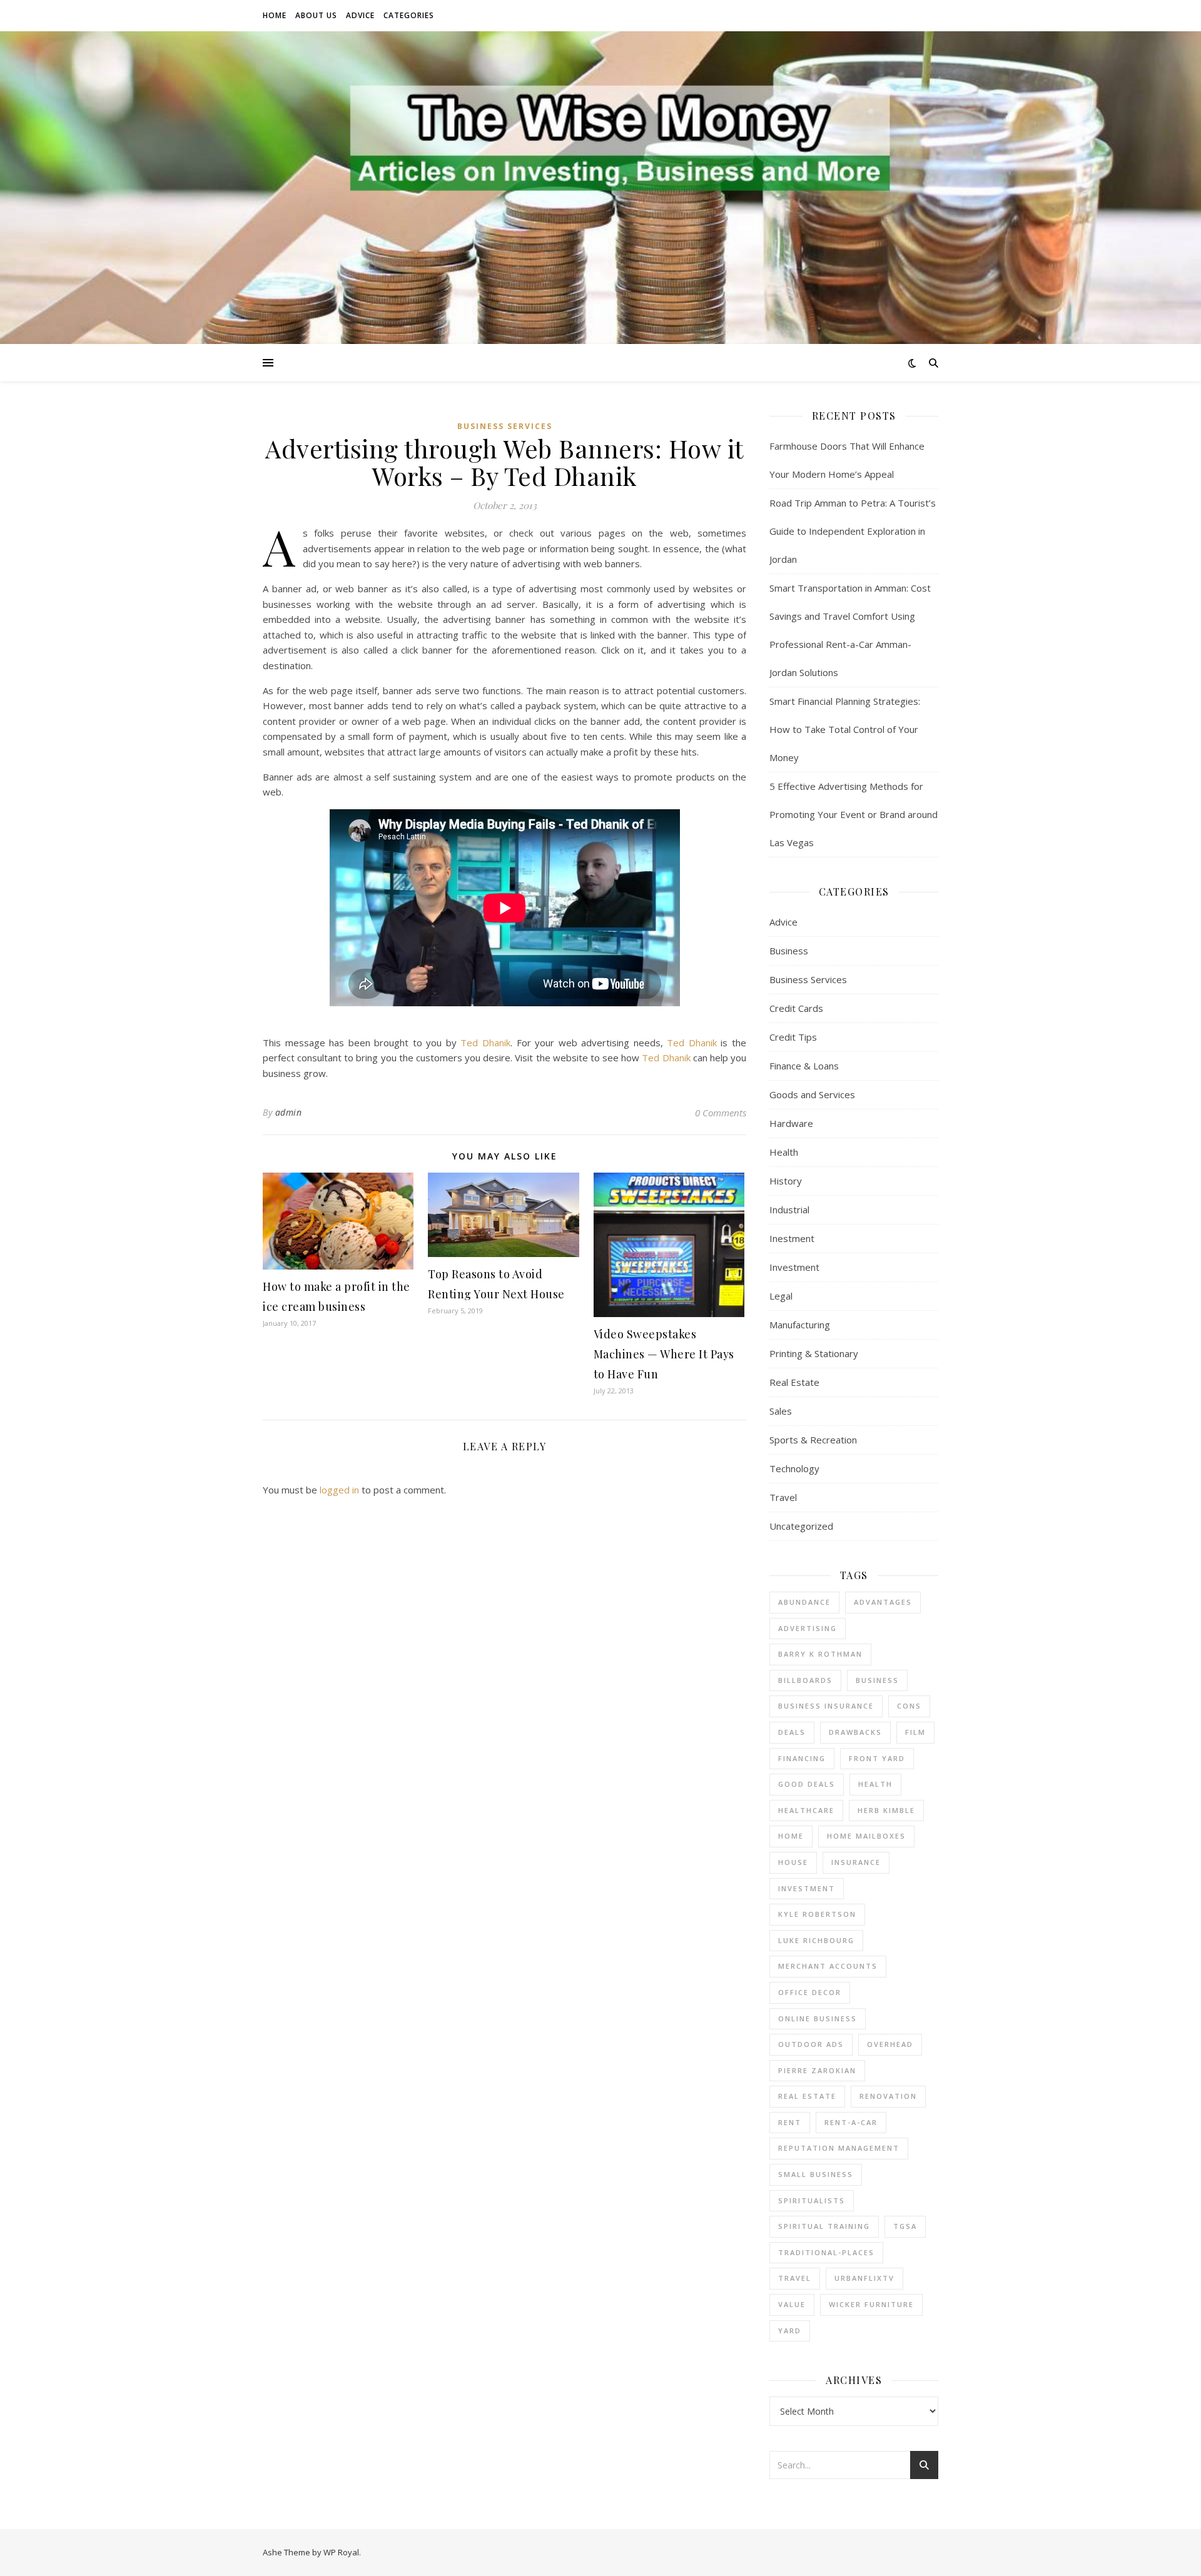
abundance (804, 1602)
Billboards (805, 1680)
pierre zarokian (817, 2070)
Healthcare (806, 1810)
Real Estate (794, 1382)
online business (818, 2018)
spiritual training (824, 2226)
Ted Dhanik (485, 1043)
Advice (360, 15)
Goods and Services (812, 1094)
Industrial (789, 1210)
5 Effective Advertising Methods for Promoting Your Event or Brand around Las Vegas (854, 814)
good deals (807, 1784)
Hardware (791, 1123)
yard (790, 2331)
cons (909, 1706)
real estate (807, 2096)
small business (816, 2174)
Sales (781, 1411)
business (877, 1680)
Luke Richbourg (816, 1940)
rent (790, 2122)
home (791, 1836)
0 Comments (721, 1113)
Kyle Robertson (817, 1914)
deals (792, 1732)
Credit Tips (793, 1037)
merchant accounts (828, 1966)
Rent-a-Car (851, 2122)
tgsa (905, 2226)
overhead (890, 2044)
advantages (883, 1602)
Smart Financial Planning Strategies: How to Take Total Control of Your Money (845, 729)
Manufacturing (800, 1325)
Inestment (792, 1238)
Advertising (808, 1628)
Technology (794, 1468)
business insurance (826, 1706)
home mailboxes (866, 1836)
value (792, 2304)
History (786, 1181)
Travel (783, 1497)
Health (784, 1152)
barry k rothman (820, 1654)
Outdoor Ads (811, 2044)
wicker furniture (871, 2304)
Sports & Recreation (813, 1440)
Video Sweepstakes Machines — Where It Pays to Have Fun (664, 1354)
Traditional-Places (826, 2252)
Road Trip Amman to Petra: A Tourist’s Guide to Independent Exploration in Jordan (853, 531)
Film (915, 1732)
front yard (877, 1758)
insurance (856, 1862)
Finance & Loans (804, 1066)
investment (807, 1888)
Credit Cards (796, 1008)
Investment (794, 1267)
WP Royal (341, 2552)
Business (789, 951)
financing (802, 1758)
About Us (316, 15)
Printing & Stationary (814, 1353)
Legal (781, 1296)
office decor (810, 1992)
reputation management (839, 2148)
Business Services (505, 426)
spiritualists (812, 2200)
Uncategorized (801, 1526)
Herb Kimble (886, 1810)
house (793, 1862)
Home (275, 15)
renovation (888, 2096)
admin (289, 1112)
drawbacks (855, 1732)
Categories (409, 15)
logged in (339, 1490)
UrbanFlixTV (864, 2278)
